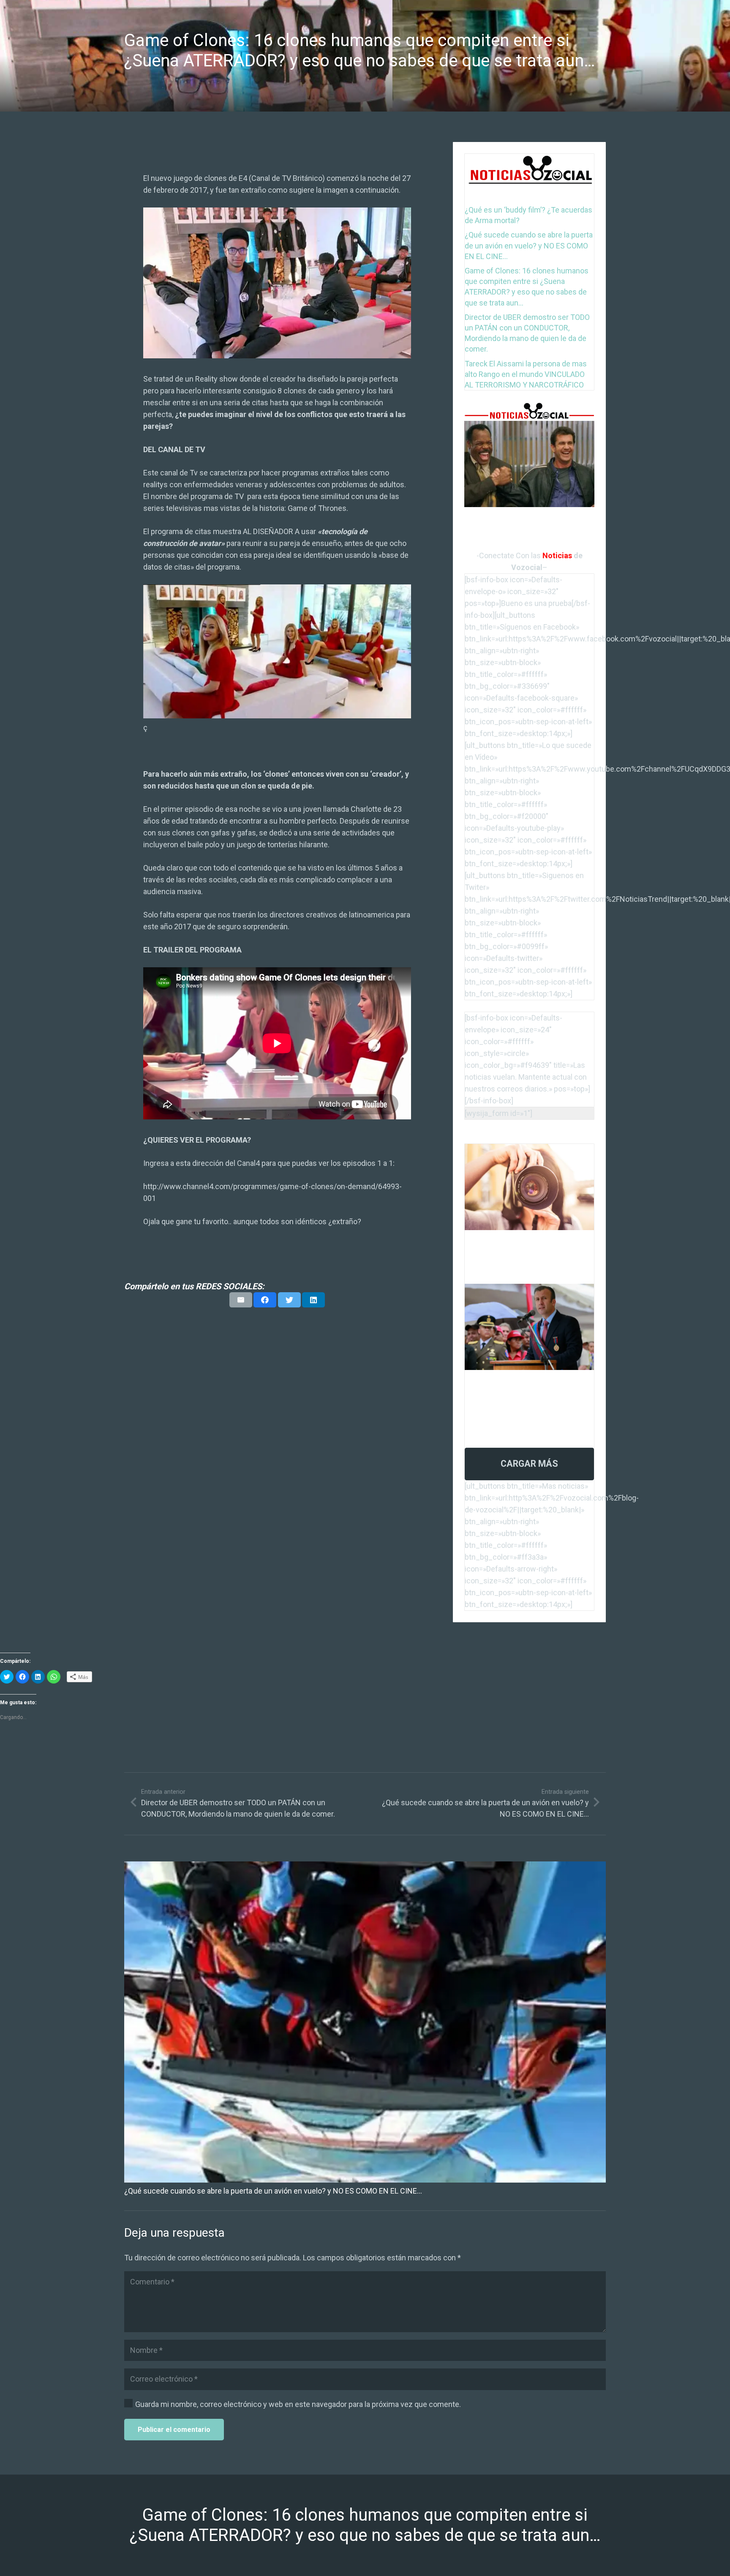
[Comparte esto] (265, 1300)
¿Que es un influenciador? (503, 1242)
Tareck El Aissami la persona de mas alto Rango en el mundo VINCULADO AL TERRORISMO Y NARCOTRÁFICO (526, 374)
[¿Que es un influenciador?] (529, 1150)
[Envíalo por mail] (241, 1300)
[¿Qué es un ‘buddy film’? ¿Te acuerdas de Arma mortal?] (529, 427)
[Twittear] (289, 1300)
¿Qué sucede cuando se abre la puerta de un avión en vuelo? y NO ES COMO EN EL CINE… (529, 245)
